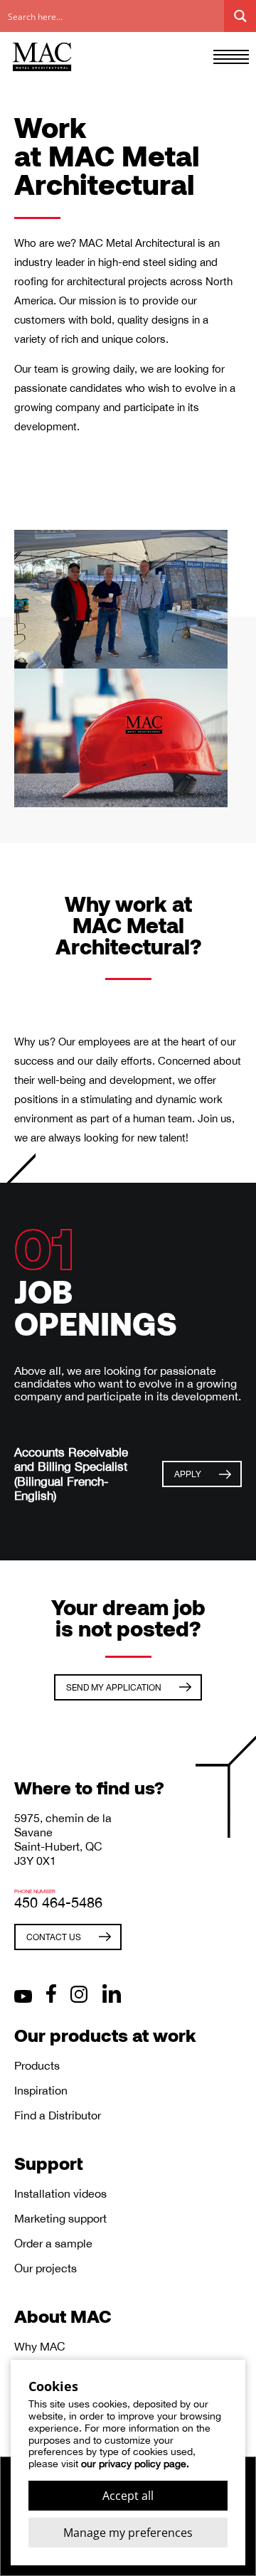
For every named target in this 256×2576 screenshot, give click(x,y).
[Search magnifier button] (240, 16)
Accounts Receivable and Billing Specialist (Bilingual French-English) (71, 1474)
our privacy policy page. (135, 2464)
